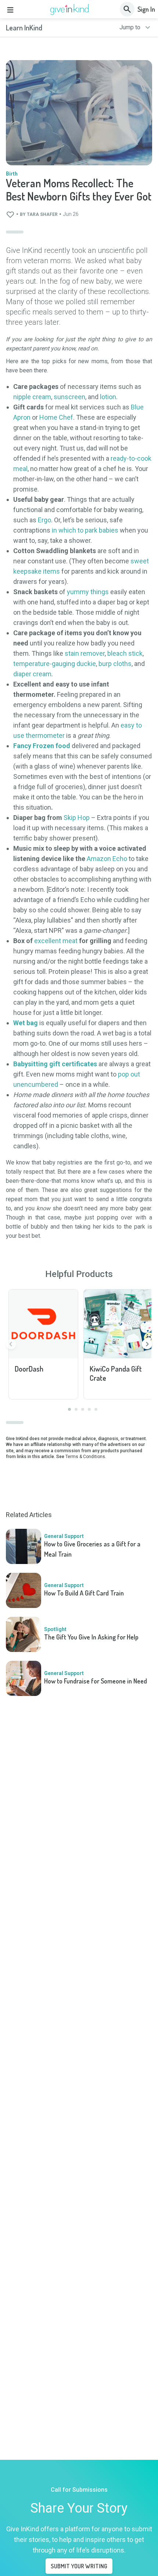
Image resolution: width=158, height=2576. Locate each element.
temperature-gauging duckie (55, 664)
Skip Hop (77, 818)
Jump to (130, 27)
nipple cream (32, 397)
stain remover (85, 653)
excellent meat (56, 941)
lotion (108, 397)
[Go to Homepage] (70, 10)
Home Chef (56, 417)
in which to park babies (85, 530)
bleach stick (125, 653)
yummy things (88, 592)
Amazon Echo (107, 859)
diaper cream (32, 674)
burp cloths (115, 664)
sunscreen (69, 397)
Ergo (44, 520)
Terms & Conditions (85, 1457)
